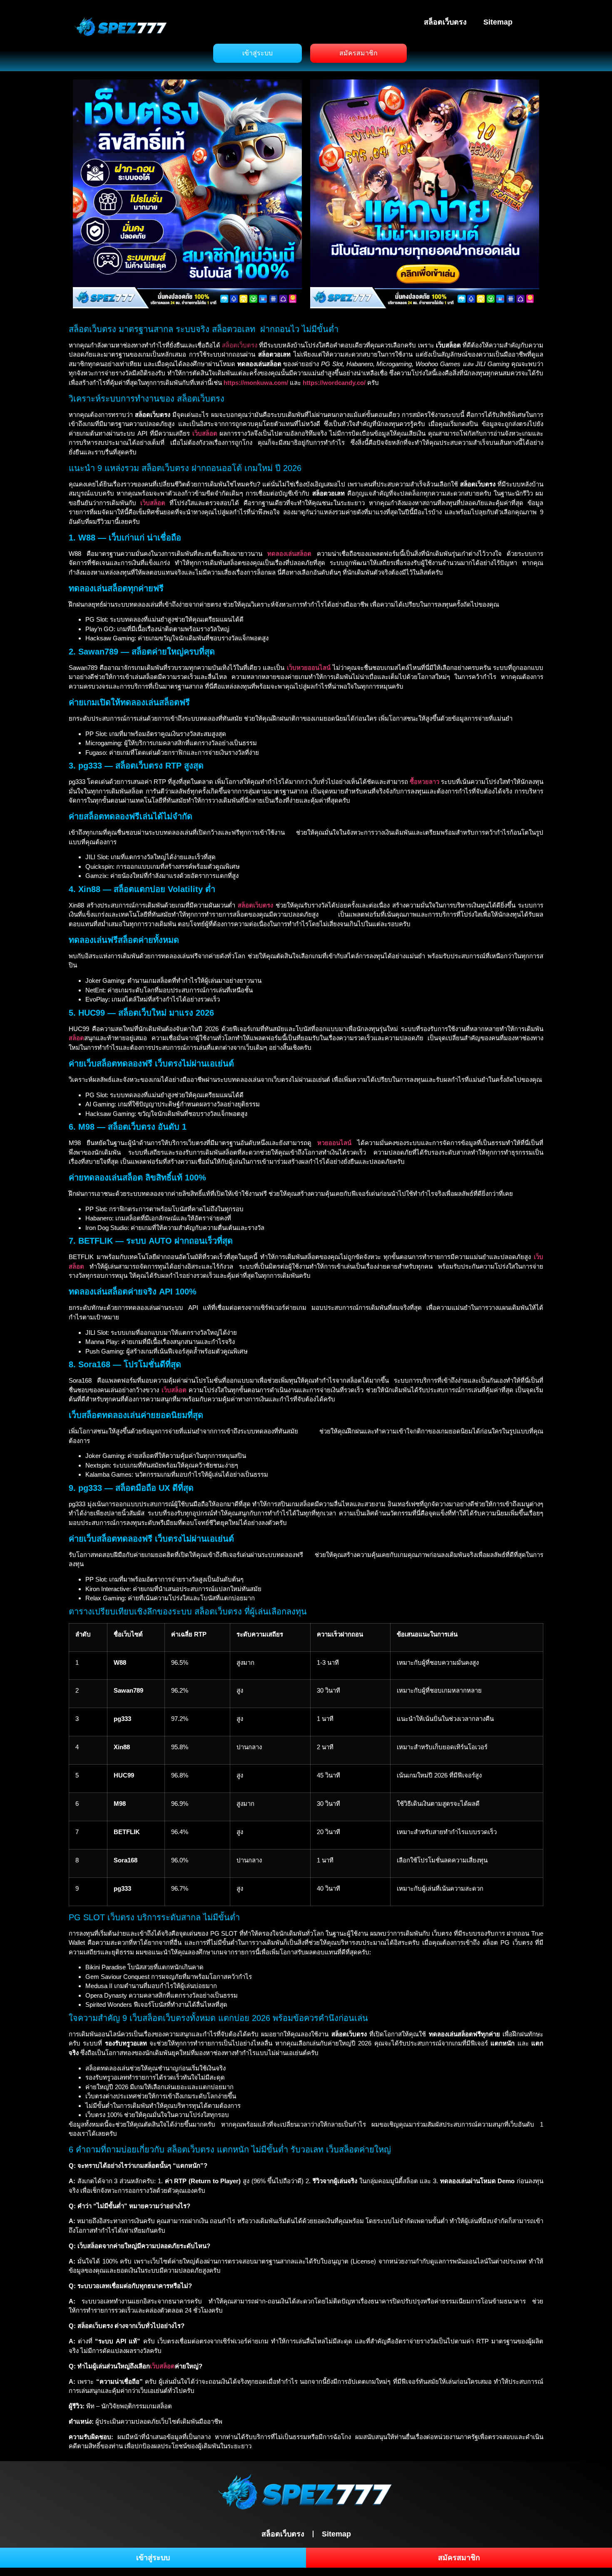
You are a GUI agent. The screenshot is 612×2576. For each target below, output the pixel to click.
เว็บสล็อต (162, 2366)
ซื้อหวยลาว (424, 782)
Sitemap (498, 22)
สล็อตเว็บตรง (445, 22)
